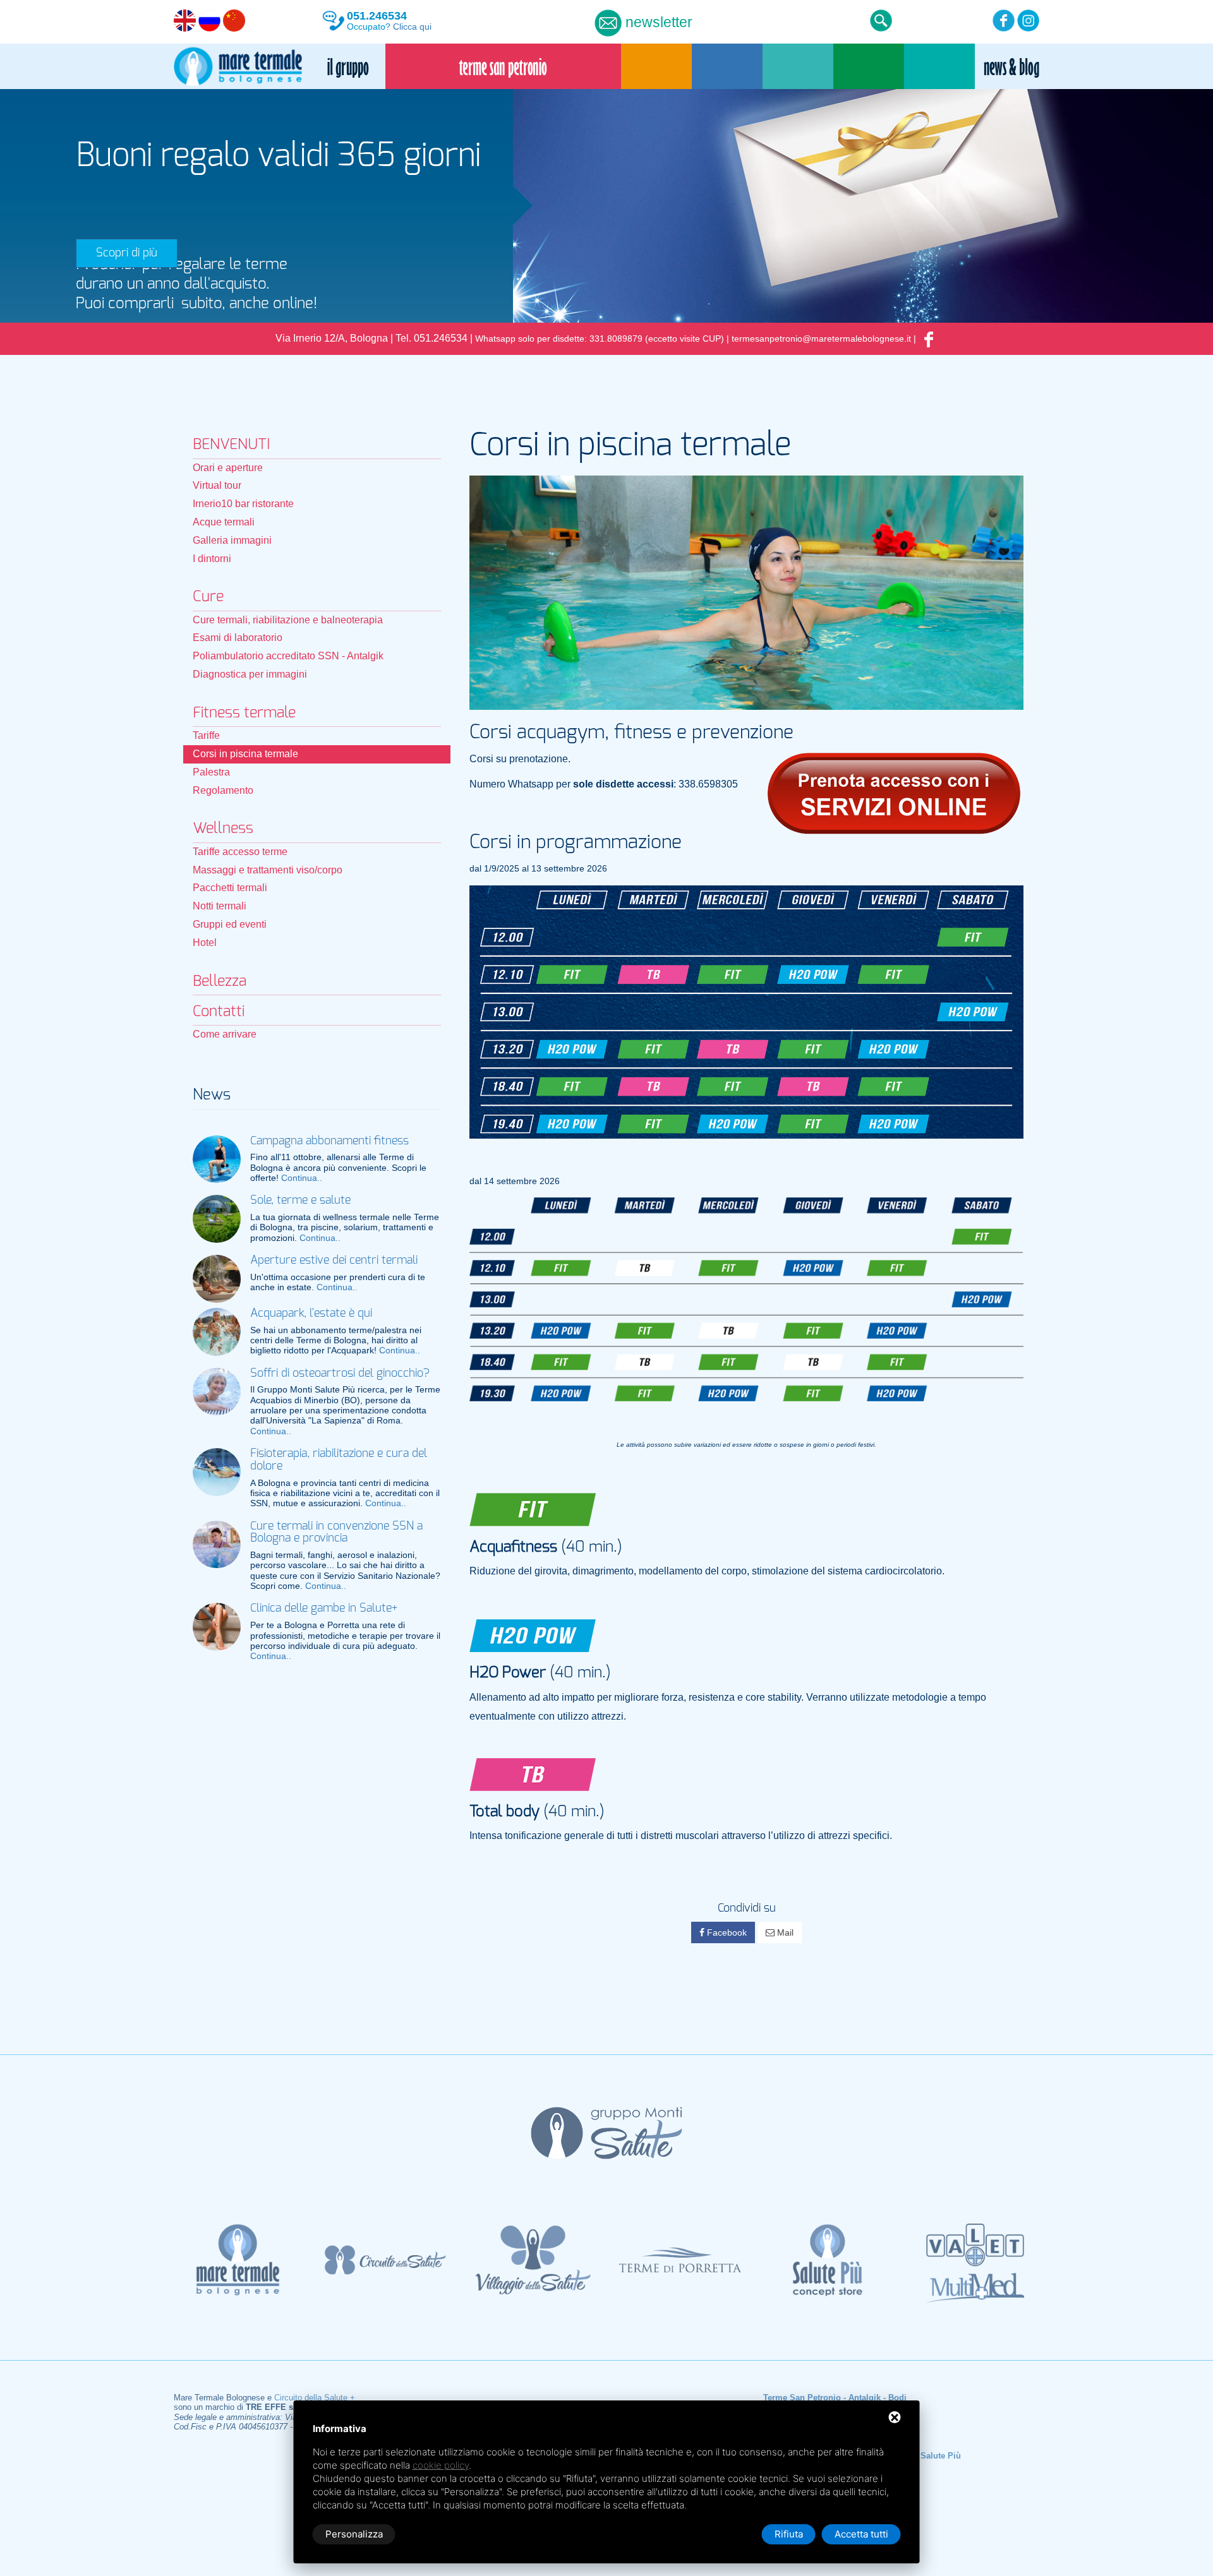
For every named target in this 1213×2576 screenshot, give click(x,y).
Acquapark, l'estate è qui (311, 1314)
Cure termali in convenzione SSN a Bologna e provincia (336, 1533)
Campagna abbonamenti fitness (329, 1141)
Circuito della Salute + (315, 2398)
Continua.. (302, 1178)
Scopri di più (127, 253)
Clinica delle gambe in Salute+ (324, 1609)
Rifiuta (789, 2534)
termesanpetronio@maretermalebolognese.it (821, 339)
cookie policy (441, 2465)
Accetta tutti (861, 2534)
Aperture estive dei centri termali (334, 1261)
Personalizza (354, 2534)
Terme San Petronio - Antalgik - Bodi (835, 2398)
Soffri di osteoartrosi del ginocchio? (340, 1374)
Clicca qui (412, 27)
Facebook (726, 1932)
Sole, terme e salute (300, 1201)
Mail (784, 1932)
